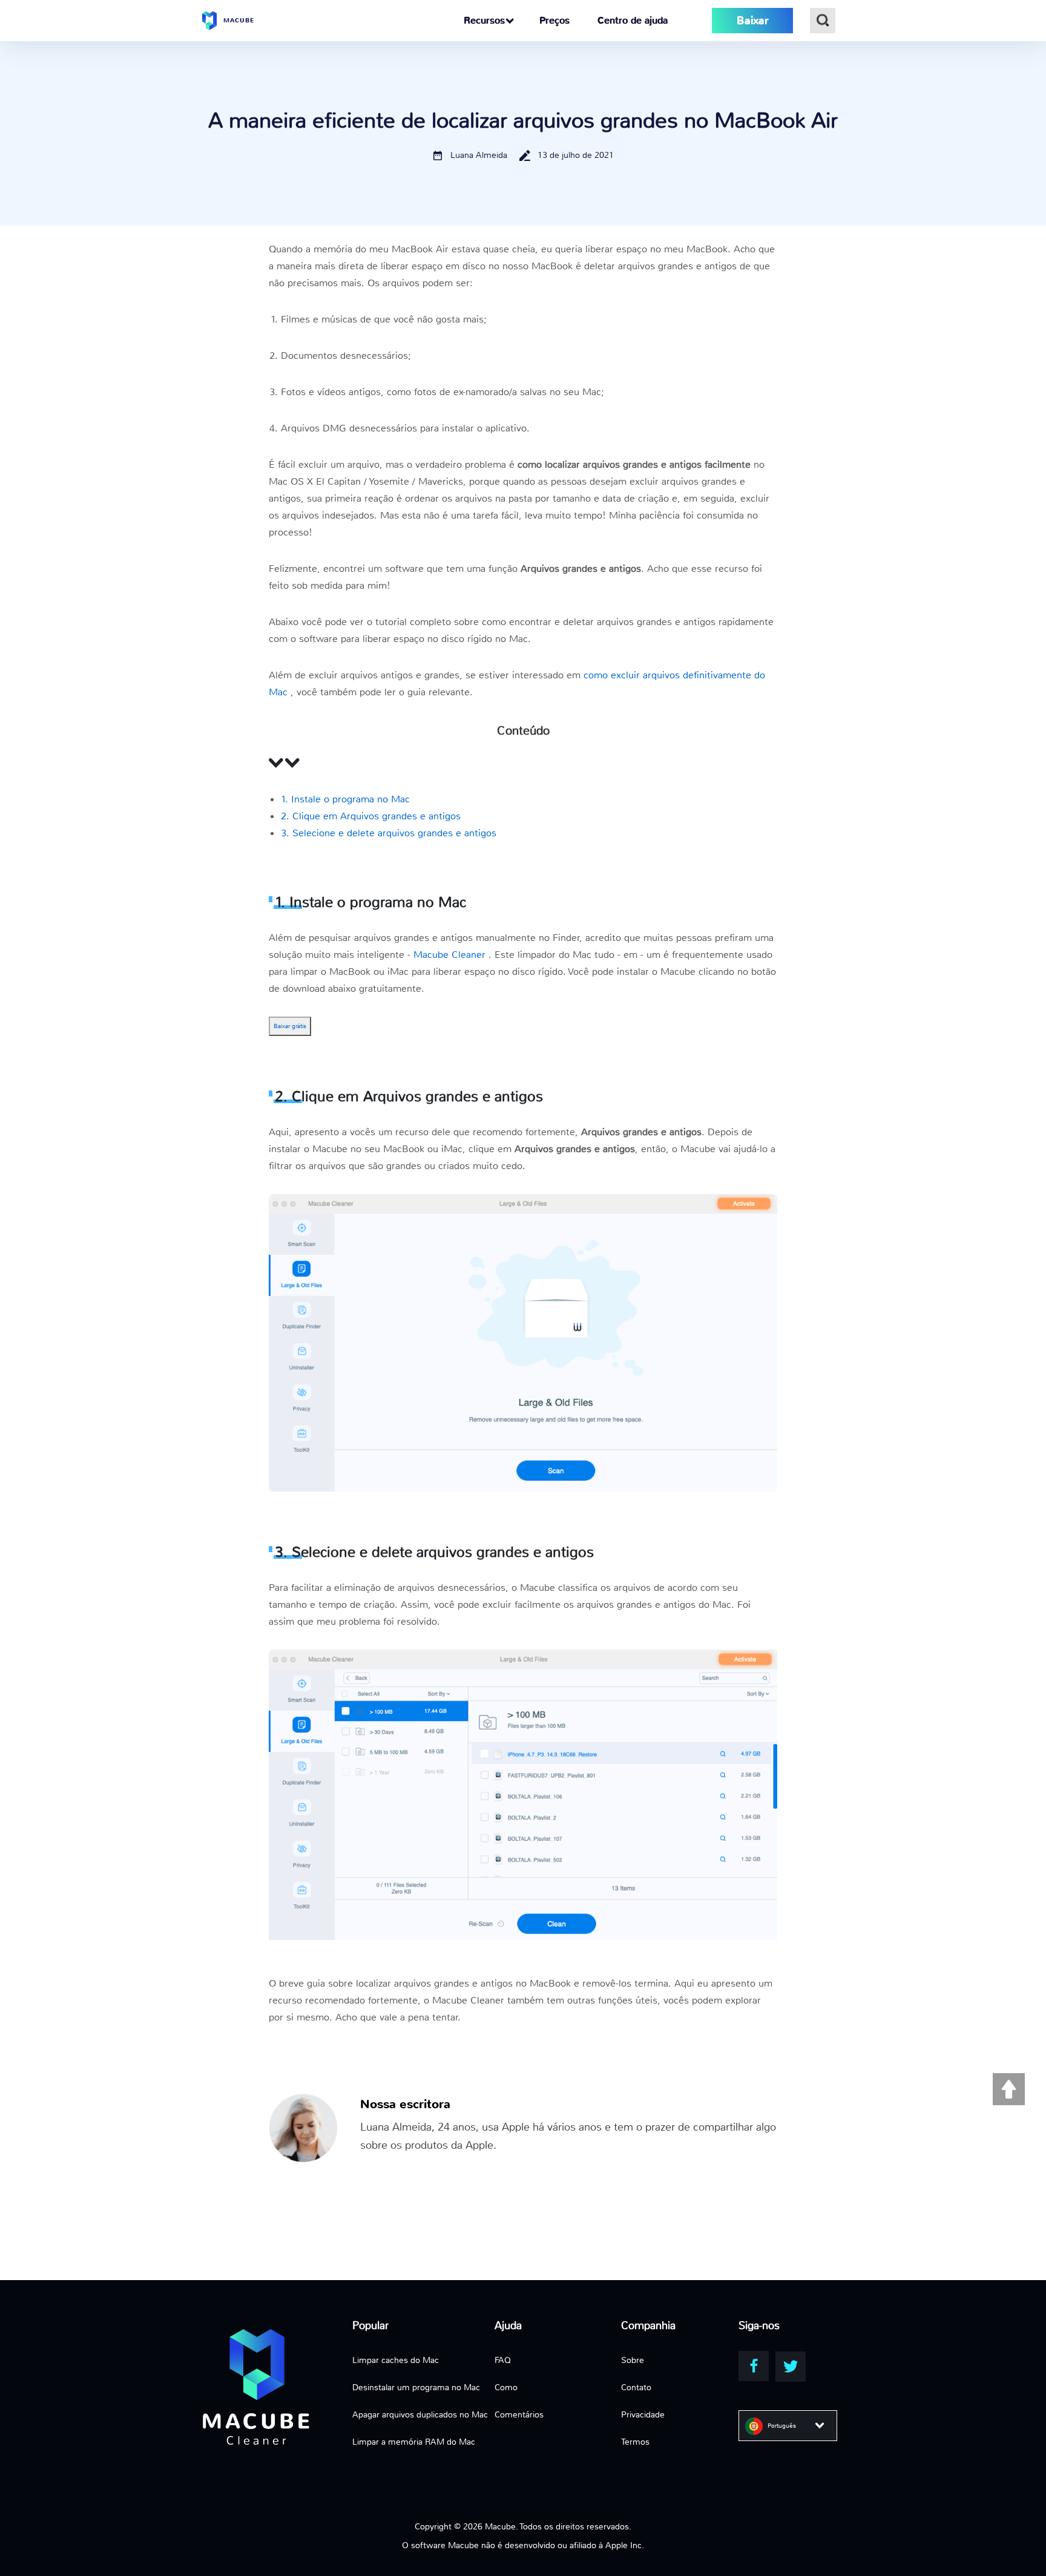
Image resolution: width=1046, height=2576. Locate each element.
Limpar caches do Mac (396, 2360)
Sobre (633, 2360)
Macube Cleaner (451, 955)
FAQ (503, 2360)
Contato (636, 2387)
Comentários (519, 2414)
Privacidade (643, 2414)
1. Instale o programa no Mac (345, 799)
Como (506, 2387)
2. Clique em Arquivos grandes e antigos (371, 816)
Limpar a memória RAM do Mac (414, 2442)
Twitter (791, 2367)
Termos (635, 2442)
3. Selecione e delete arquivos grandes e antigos (389, 833)
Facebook (754, 2366)
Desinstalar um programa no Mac (416, 2387)
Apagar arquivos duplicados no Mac (420, 2414)
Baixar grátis (290, 1026)
